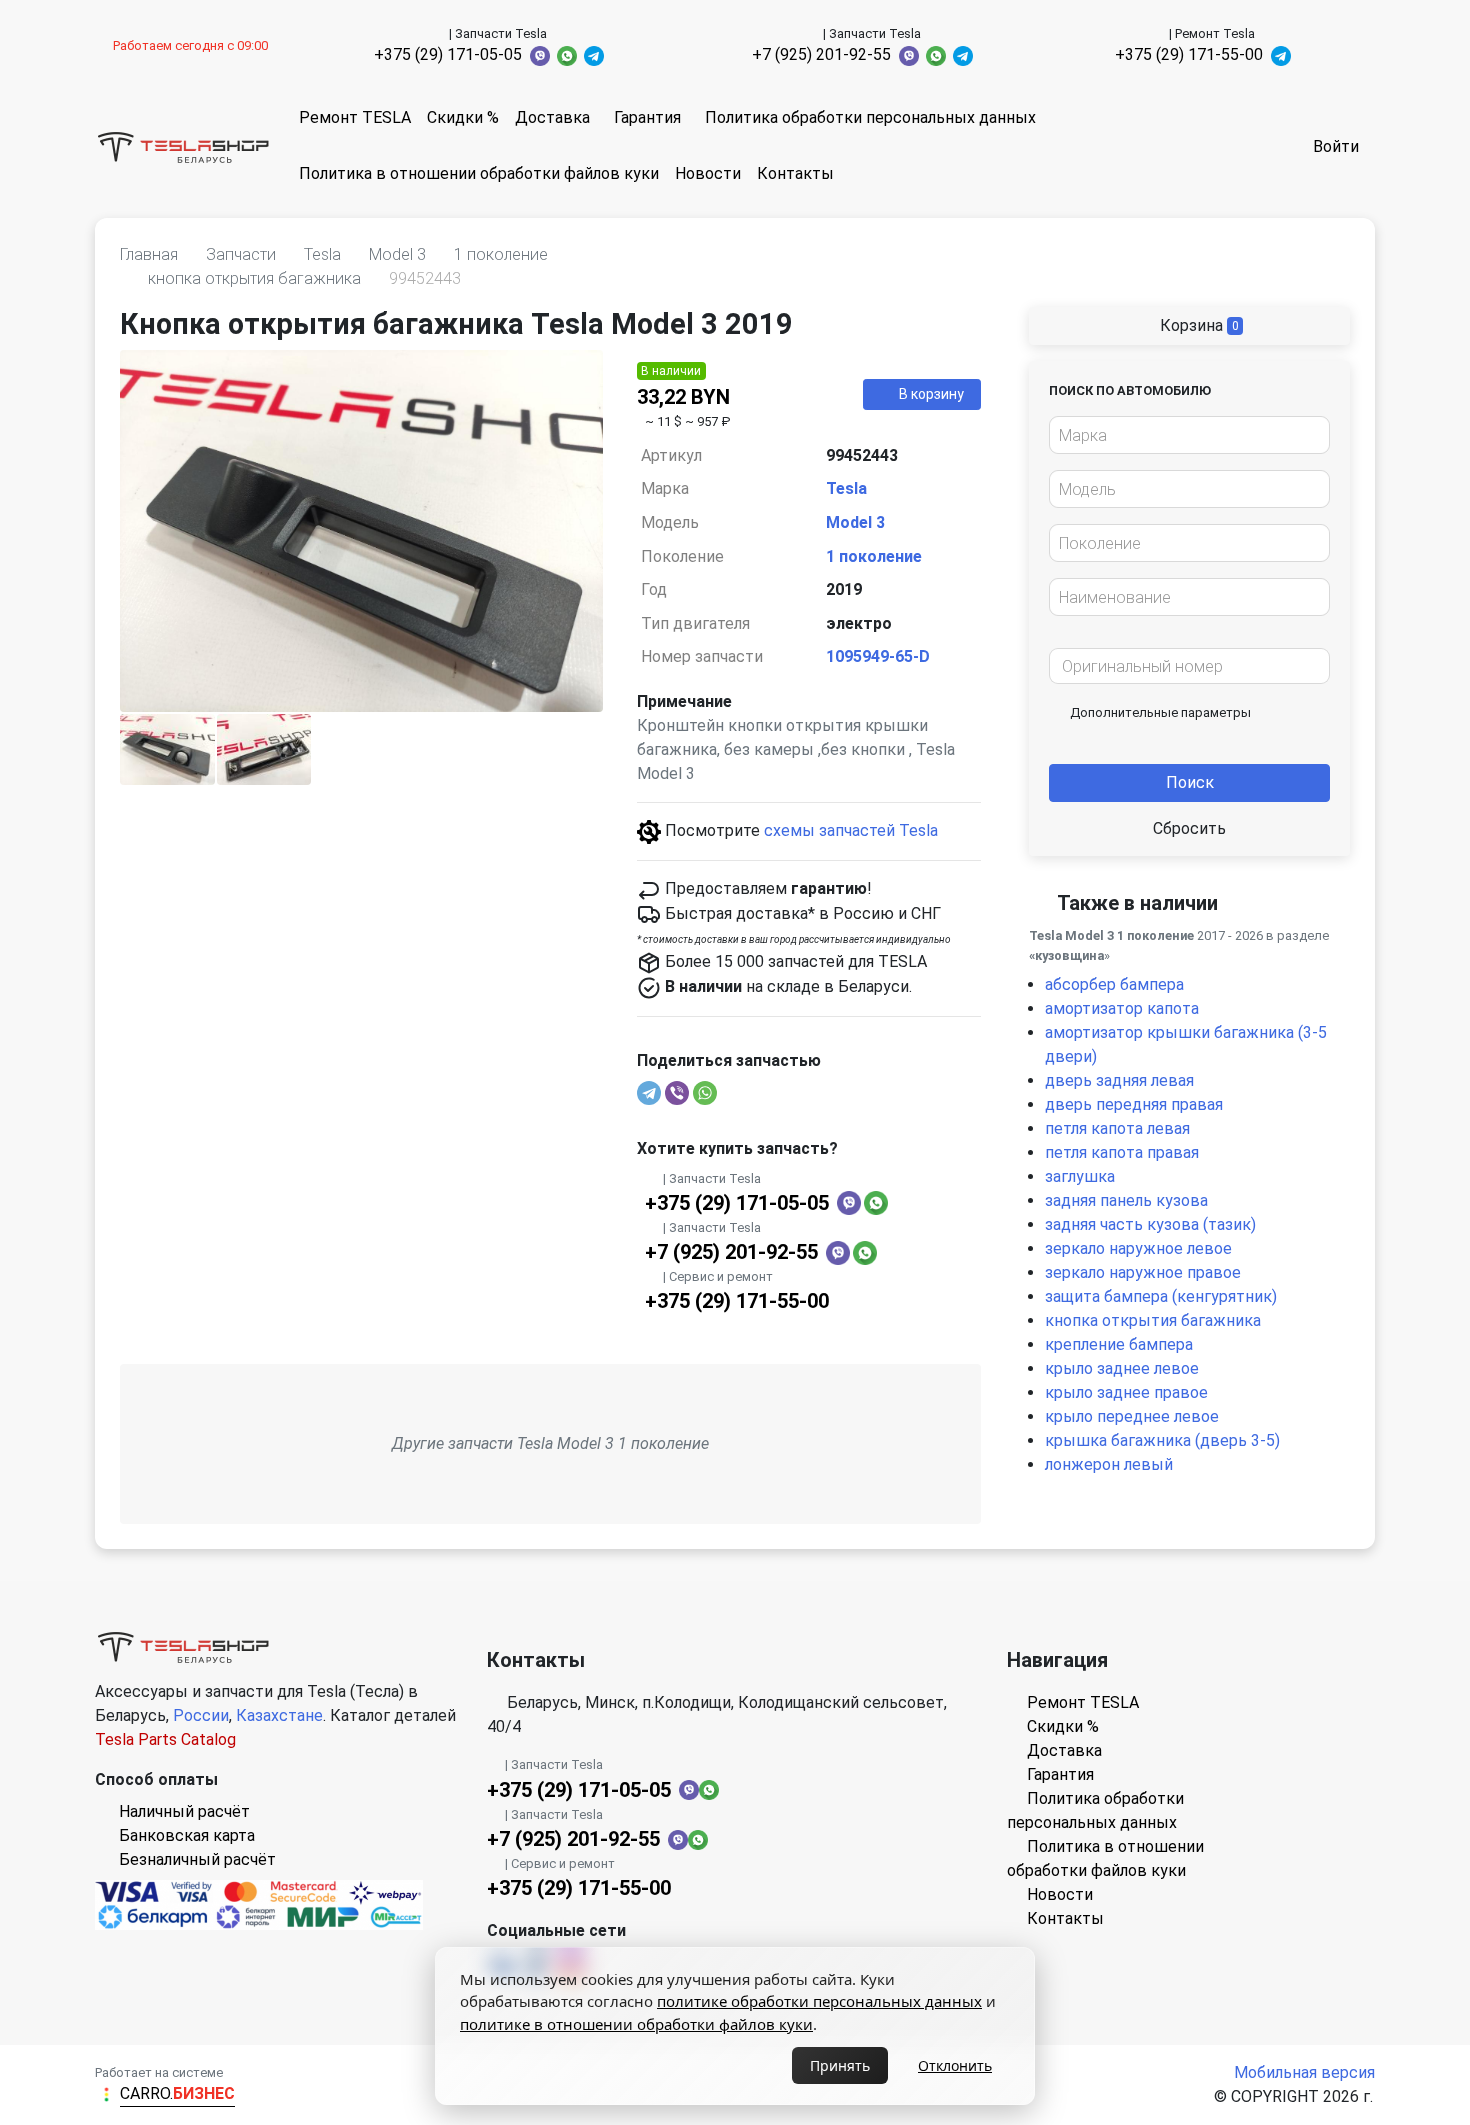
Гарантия (647, 117)
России (201, 1715)
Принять (840, 2065)
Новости (708, 173)
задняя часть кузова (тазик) (1150, 1224)
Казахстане (279, 1715)
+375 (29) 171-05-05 (448, 54)
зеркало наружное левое (1138, 1248)
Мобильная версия (1304, 2072)
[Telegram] (649, 1093)
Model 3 (855, 522)
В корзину (931, 394)
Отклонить (955, 2065)
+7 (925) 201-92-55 (821, 54)
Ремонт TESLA (355, 117)
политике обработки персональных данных (819, 2001)
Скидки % (463, 117)
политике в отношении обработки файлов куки (636, 2024)
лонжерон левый (1109, 1464)
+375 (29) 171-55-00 (1189, 54)
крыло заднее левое (1122, 1368)
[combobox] (1189, 435)
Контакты (795, 173)
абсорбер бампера (1114, 984)
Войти (1336, 146)
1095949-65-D (878, 656)
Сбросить (1189, 828)
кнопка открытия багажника (1153, 1320)
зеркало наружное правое (1143, 1272)
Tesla (846, 488)
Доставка (552, 117)
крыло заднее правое (1126, 1392)
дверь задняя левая (1119, 1080)
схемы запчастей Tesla (851, 830)
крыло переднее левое (1132, 1416)
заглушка (1080, 1176)
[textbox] (1184, 436)
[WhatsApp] (705, 1093)
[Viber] (677, 1093)
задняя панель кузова (1126, 1200)
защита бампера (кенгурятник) (1161, 1296)
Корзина (1197, 325)
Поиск (1190, 782)
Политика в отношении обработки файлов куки (479, 173)
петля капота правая (1122, 1152)
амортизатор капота (1122, 1008)
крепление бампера (1119, 1344)
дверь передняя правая (1134, 1104)
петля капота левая (1117, 1128)
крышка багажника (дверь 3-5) (1162, 1440)
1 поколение (874, 556)
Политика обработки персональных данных (870, 117)
